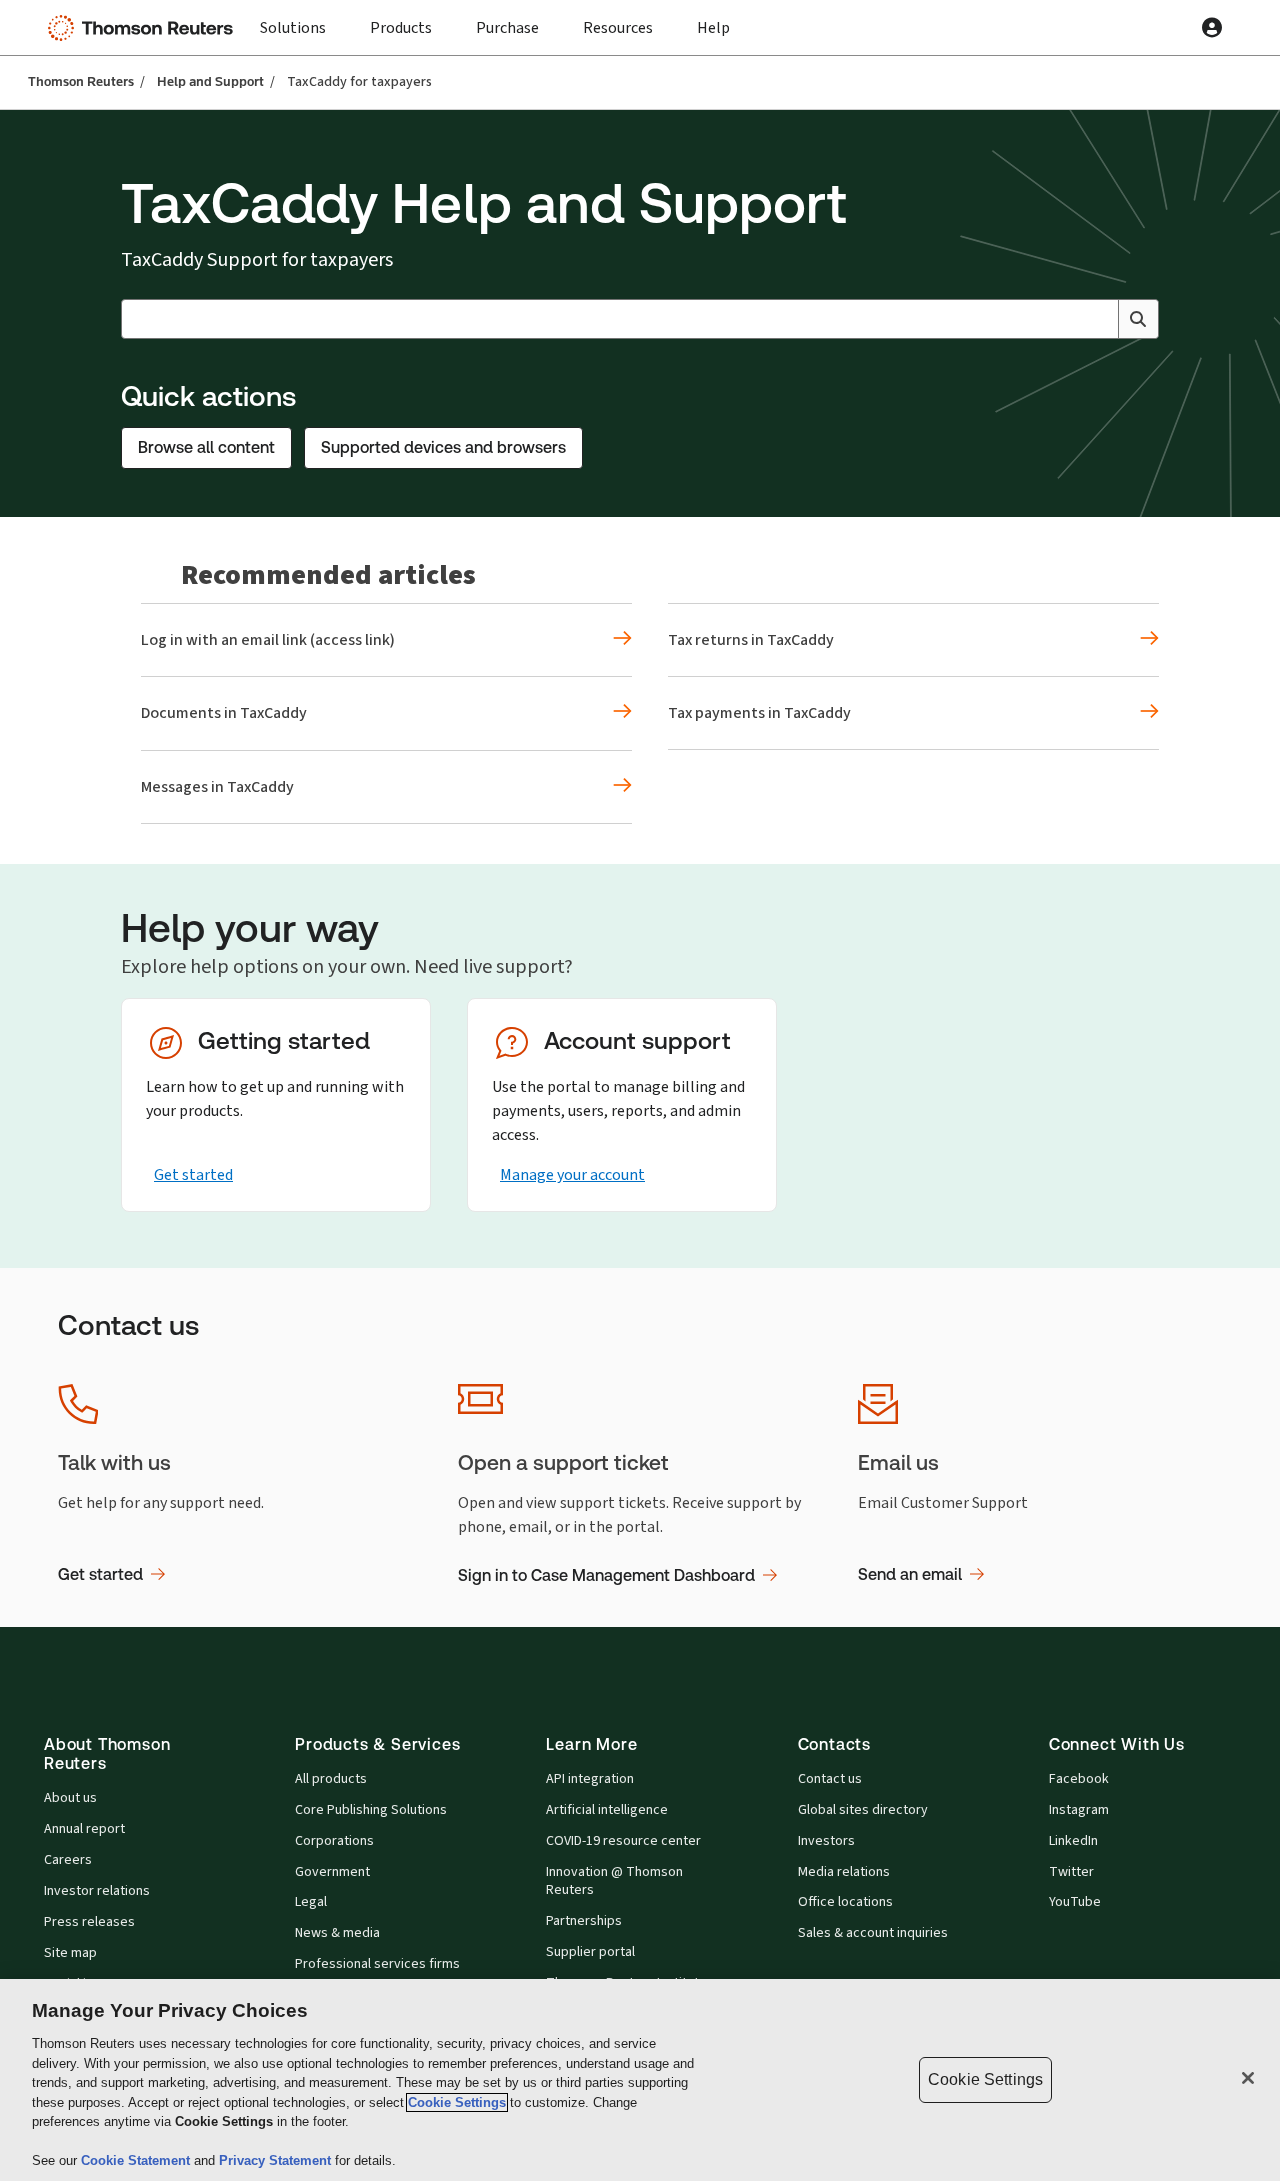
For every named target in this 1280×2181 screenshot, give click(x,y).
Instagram (1079, 1810)
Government (332, 1872)
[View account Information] (1212, 28)
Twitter (1071, 1872)
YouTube (1075, 1902)
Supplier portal (590, 1952)
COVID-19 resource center (623, 1841)
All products (331, 1779)
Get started (193, 1174)
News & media (337, 1933)
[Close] (1248, 2078)
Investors (826, 1841)
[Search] (1138, 319)
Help (713, 27)
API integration (590, 1779)
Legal (311, 1902)
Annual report (84, 1829)
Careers (68, 1860)
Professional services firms (377, 1964)
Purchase (507, 27)
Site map (70, 1953)
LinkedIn (1073, 1841)
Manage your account (572, 1174)
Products (401, 27)
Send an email (910, 1574)
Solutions (293, 27)
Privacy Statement (277, 2160)
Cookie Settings (457, 2102)
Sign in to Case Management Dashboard (606, 1575)
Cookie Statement (137, 2160)
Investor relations (97, 1891)
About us (70, 1798)
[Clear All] (1099, 319)
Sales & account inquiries (873, 1933)
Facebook (1079, 1779)
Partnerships (584, 1921)
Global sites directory (863, 1810)
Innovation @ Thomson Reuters (614, 1881)
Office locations (845, 1902)
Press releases (89, 1922)
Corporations (334, 1841)
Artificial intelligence (607, 1810)
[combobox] (640, 319)
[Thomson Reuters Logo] (145, 28)
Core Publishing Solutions (371, 1810)
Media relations (844, 1872)
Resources (618, 27)
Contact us (830, 1779)
